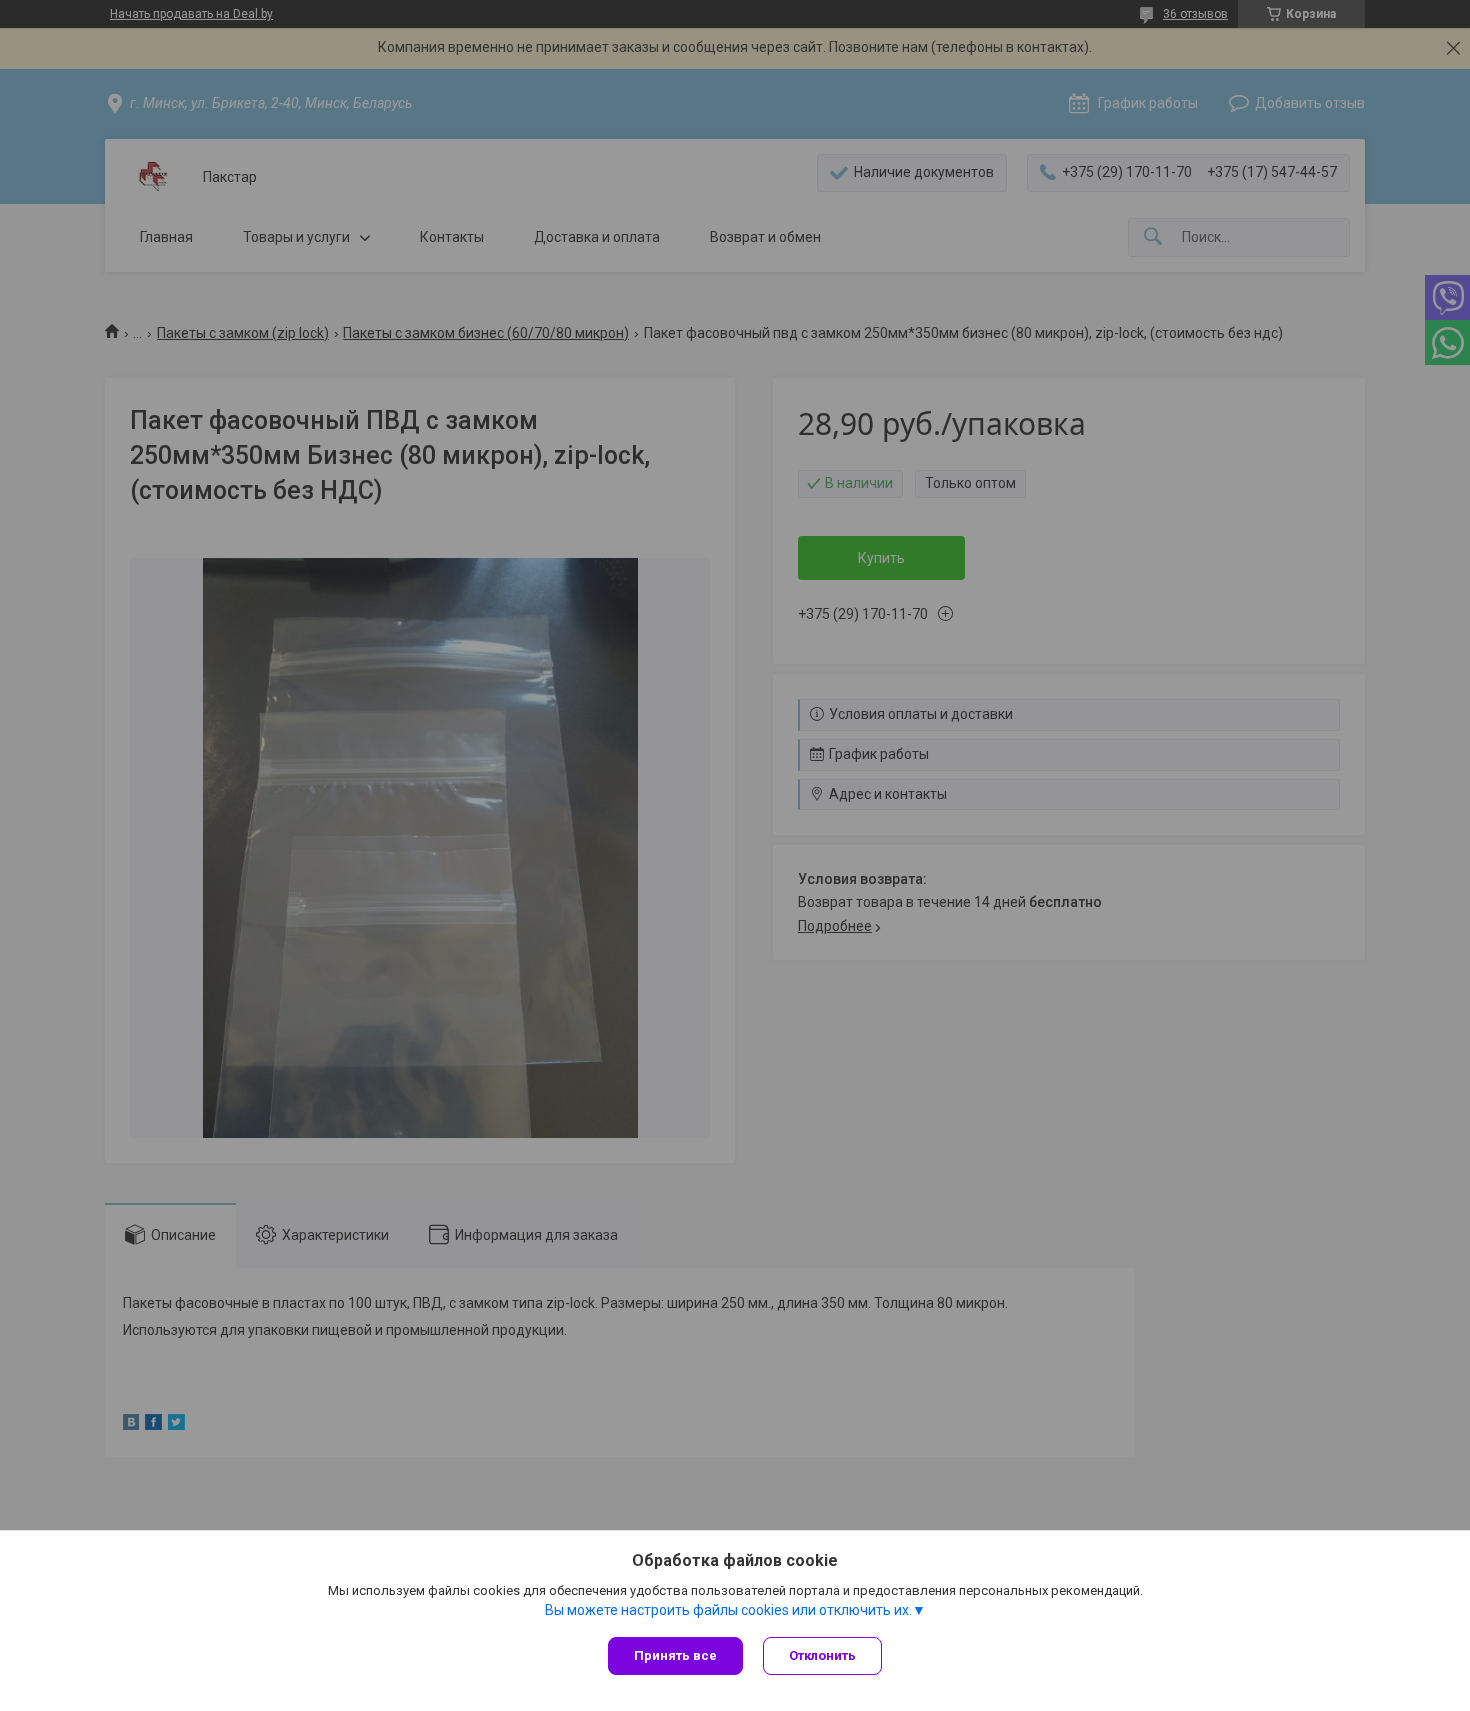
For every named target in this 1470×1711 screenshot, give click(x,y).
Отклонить (822, 1655)
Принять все (675, 1655)
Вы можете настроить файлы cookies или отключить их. (728, 1610)
